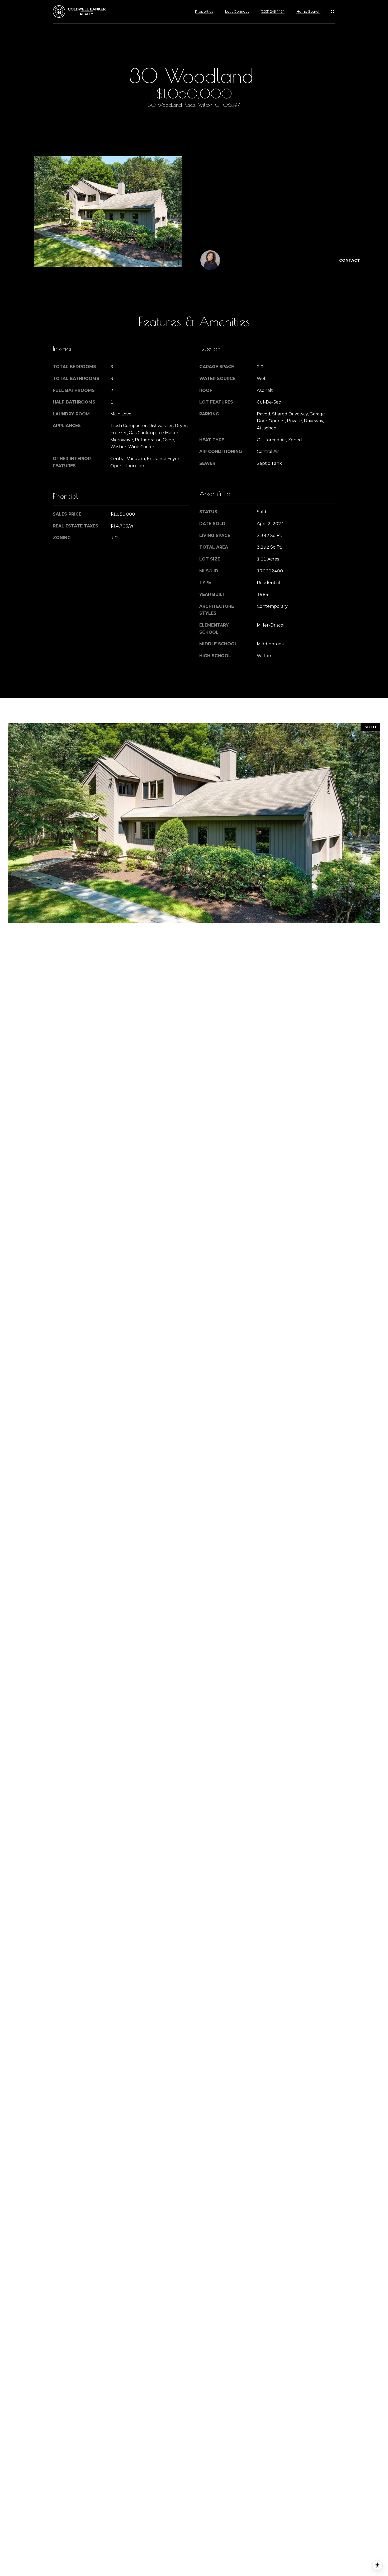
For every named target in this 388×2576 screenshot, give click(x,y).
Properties (204, 11)
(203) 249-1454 (273, 11)
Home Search (308, 11)
